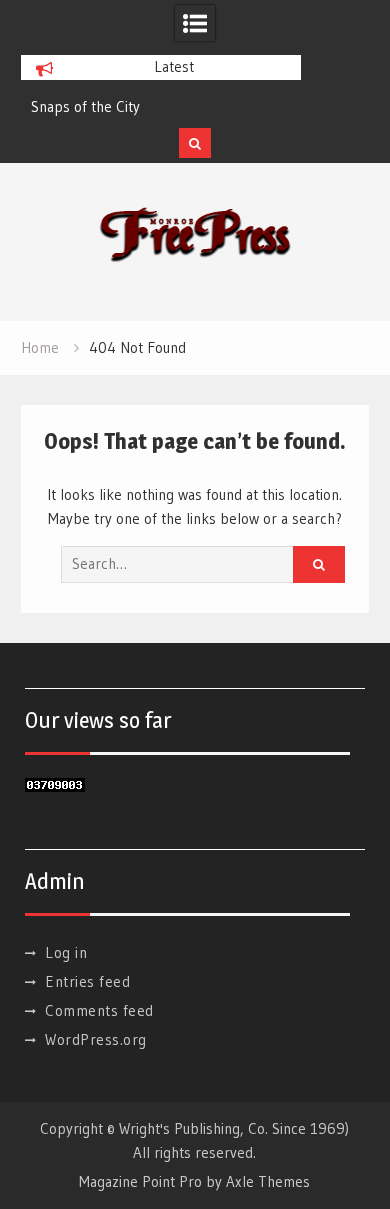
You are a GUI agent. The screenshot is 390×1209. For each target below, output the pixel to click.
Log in (66, 952)
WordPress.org (96, 1039)
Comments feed (99, 1010)
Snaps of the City (85, 106)
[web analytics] (55, 786)
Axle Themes (268, 1181)
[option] (161, 107)
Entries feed (87, 981)
